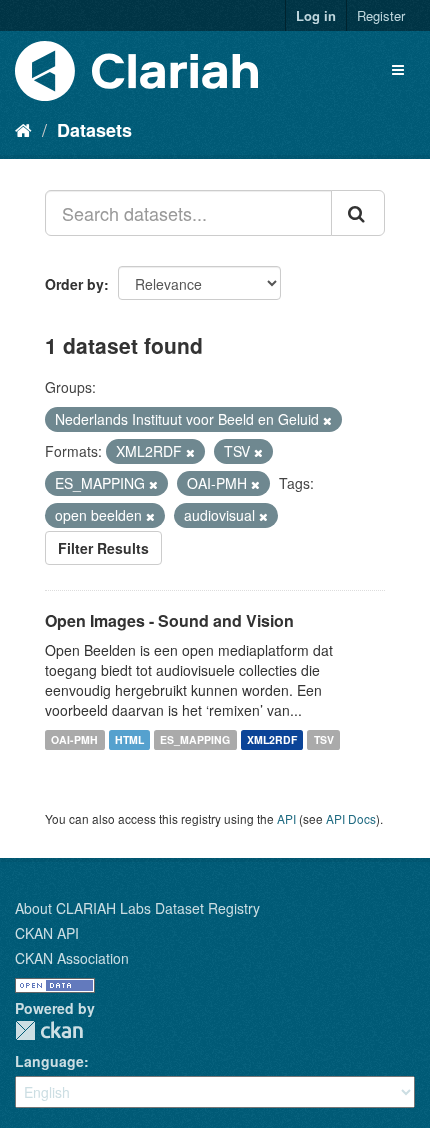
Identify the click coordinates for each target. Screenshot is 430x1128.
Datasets (94, 130)
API (286, 818)
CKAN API (47, 933)
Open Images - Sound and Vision (169, 620)
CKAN (49, 1030)
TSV (324, 739)
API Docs (351, 818)
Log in (316, 15)
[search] (358, 213)
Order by (74, 284)
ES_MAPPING (195, 739)
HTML (129, 739)
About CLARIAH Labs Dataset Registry (137, 908)
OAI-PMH (74, 739)
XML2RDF (272, 739)
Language (49, 1061)
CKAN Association (72, 958)
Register (381, 15)
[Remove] (327, 420)
